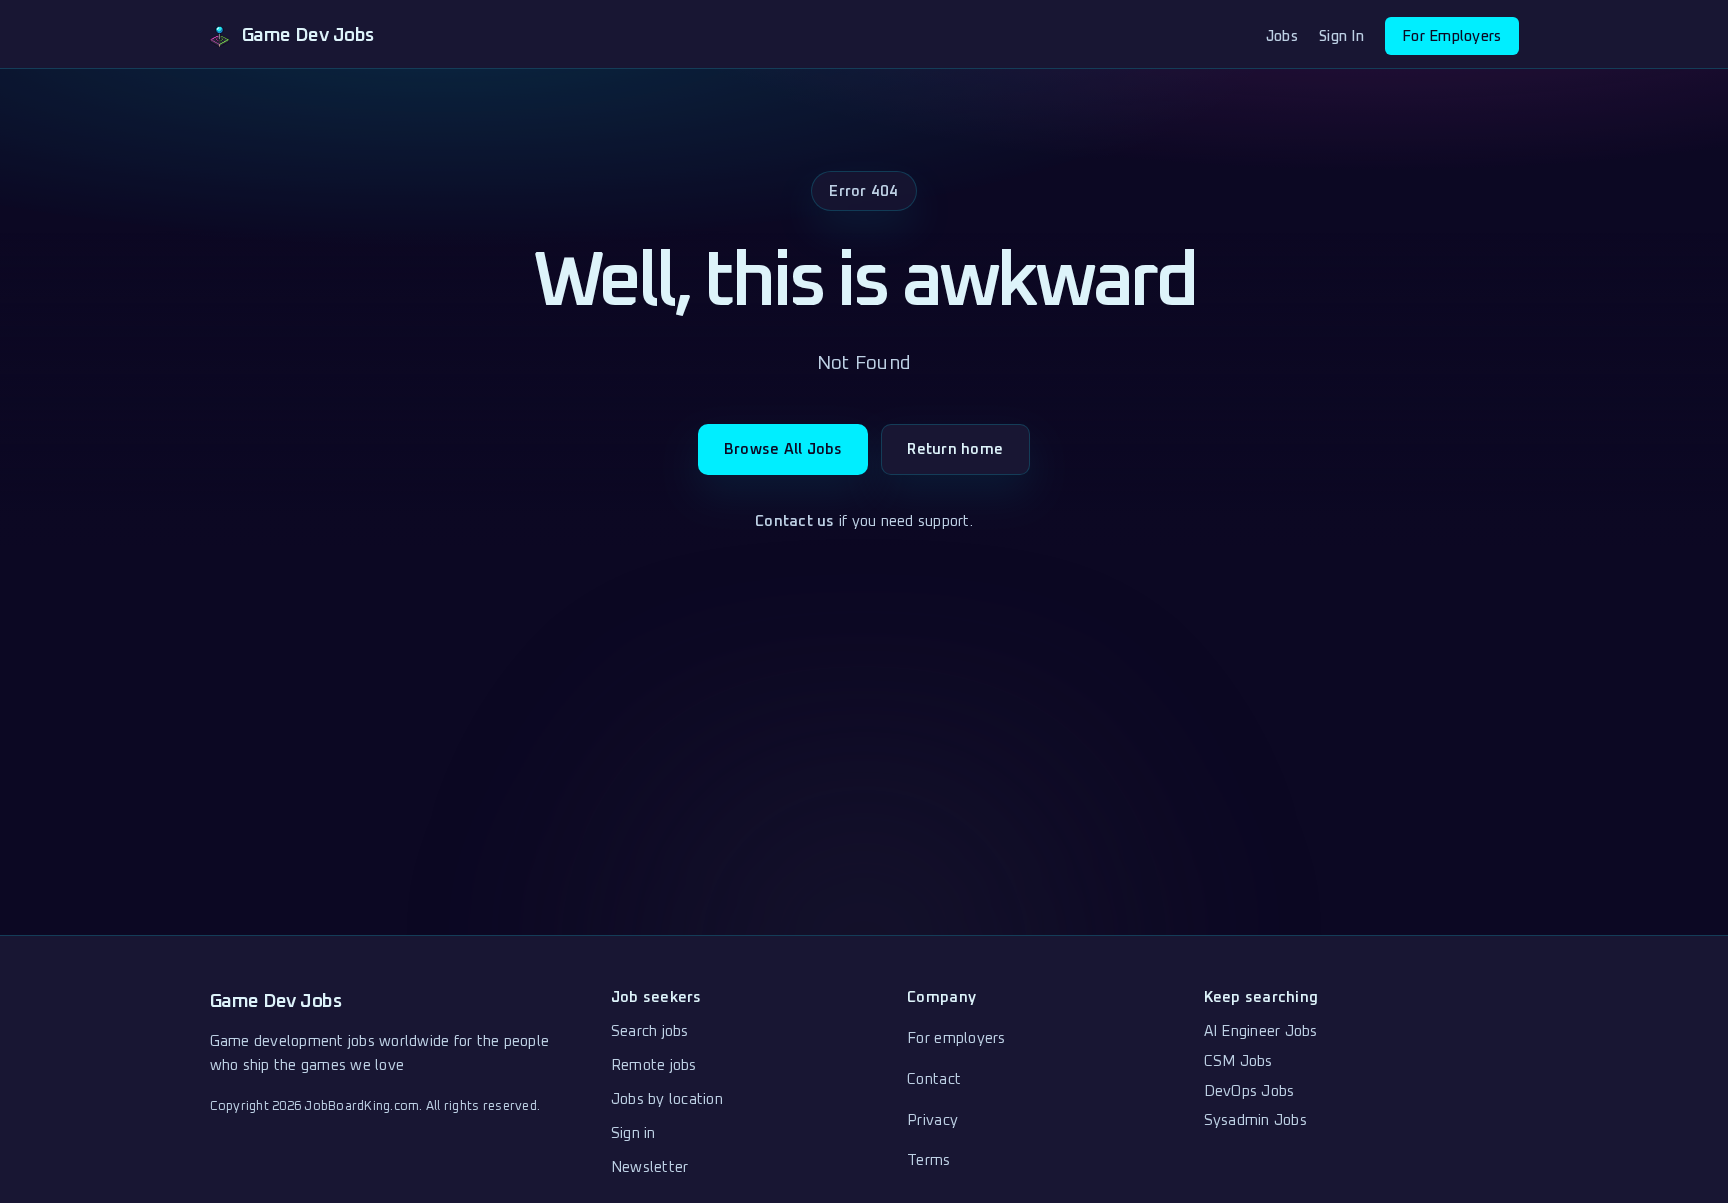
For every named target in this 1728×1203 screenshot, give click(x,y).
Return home (955, 449)
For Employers (1451, 36)
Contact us (795, 521)
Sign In (1341, 36)
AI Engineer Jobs (1261, 1031)
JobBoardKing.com (361, 1106)
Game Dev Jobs (276, 1001)
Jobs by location (667, 1099)
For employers (956, 1038)
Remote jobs (654, 1065)
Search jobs (650, 1031)
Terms (928, 1160)
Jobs (1282, 36)
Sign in (633, 1133)
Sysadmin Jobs (1255, 1120)
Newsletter (650, 1167)
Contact (934, 1079)
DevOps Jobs (1249, 1091)
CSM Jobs (1238, 1061)
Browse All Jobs (783, 449)
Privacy (932, 1120)
